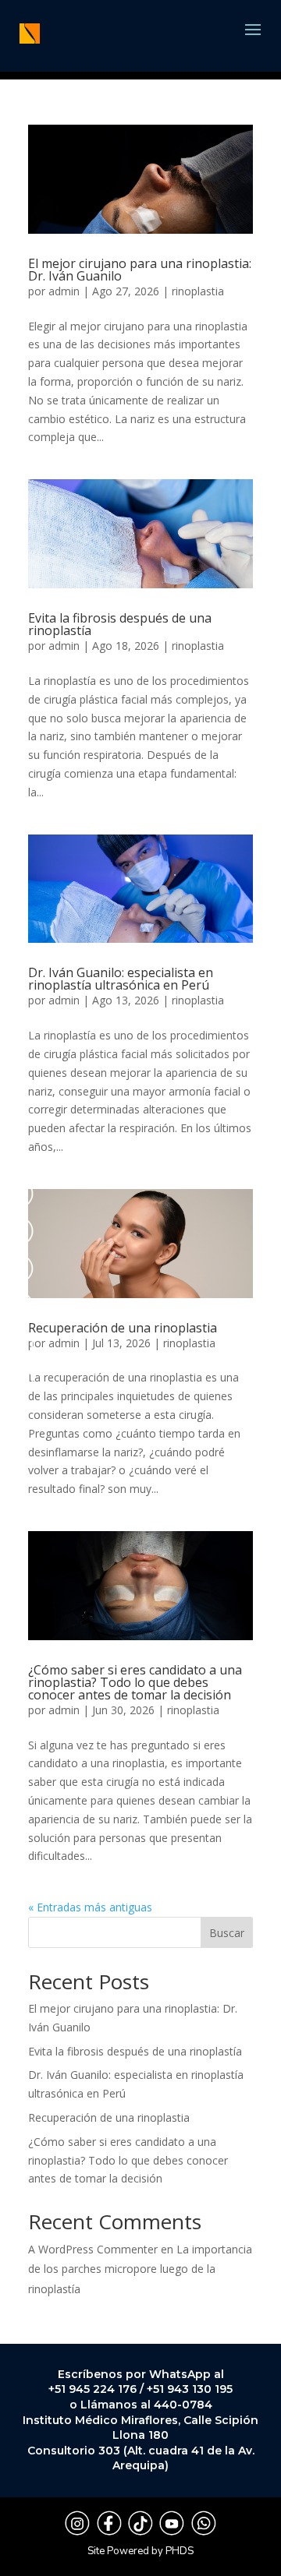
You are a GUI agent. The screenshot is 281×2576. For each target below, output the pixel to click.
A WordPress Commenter (93, 2249)
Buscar (227, 1933)
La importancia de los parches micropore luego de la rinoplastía (140, 2269)
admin (64, 291)
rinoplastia (198, 291)
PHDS (180, 2551)
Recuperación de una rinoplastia (123, 1328)
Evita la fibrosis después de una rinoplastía (120, 624)
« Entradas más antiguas (90, 1907)
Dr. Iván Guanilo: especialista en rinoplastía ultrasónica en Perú (121, 979)
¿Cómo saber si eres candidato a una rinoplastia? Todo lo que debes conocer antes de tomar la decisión (135, 1682)
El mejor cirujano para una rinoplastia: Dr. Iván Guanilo (140, 270)
